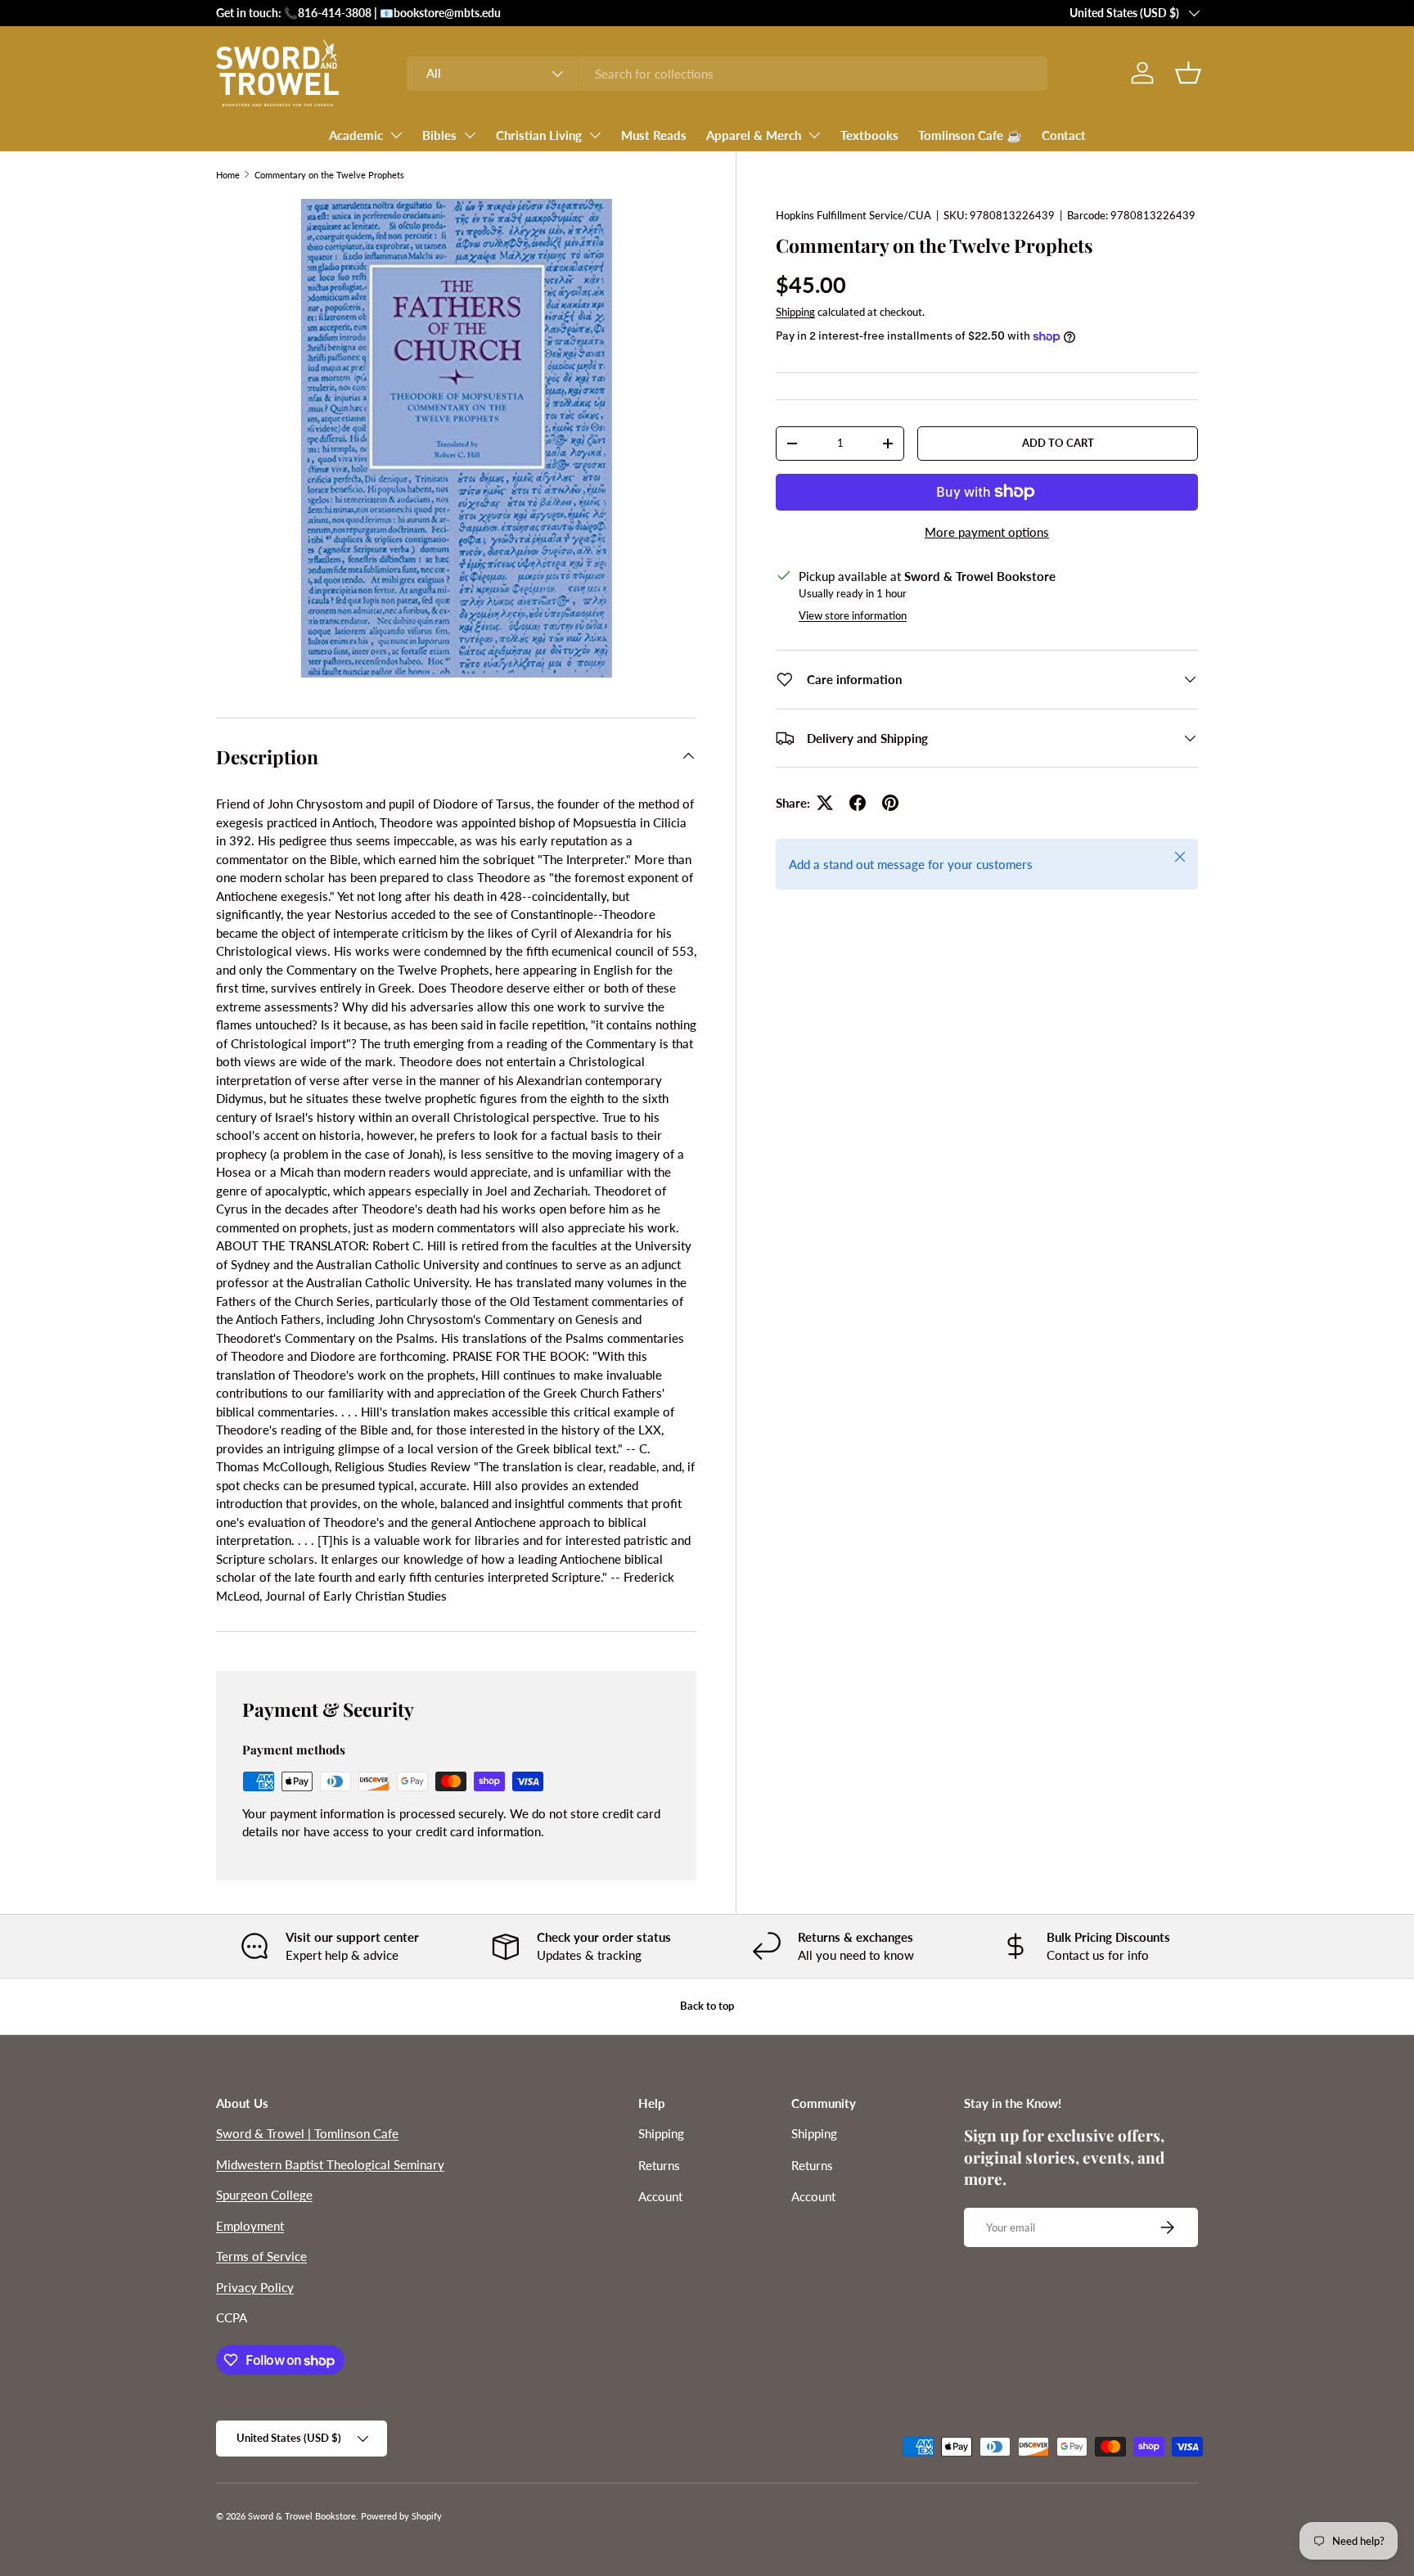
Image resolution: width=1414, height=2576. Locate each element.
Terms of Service (261, 2256)
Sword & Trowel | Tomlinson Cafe (307, 2133)
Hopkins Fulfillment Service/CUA (853, 215)
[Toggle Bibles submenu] (470, 135)
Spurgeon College (264, 2195)
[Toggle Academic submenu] (396, 135)
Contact (1064, 135)
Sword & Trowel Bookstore (302, 2516)
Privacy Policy (255, 2287)
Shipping (795, 312)
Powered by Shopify (401, 2516)
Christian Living (539, 135)
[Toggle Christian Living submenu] (595, 135)
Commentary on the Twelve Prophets (329, 175)
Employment (250, 2226)
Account (660, 2196)
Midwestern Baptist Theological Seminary (330, 2164)
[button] (1188, 73)
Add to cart (1058, 443)
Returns (659, 2165)
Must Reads (654, 135)
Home (228, 175)
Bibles (439, 135)
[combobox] (727, 74)
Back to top (707, 2006)
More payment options (987, 532)
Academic (356, 135)
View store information (853, 615)
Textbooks (869, 135)
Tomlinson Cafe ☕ (970, 135)
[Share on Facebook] (858, 803)
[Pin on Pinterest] (890, 803)
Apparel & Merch (754, 135)
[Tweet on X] (825, 803)
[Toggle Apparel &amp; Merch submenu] (814, 135)
